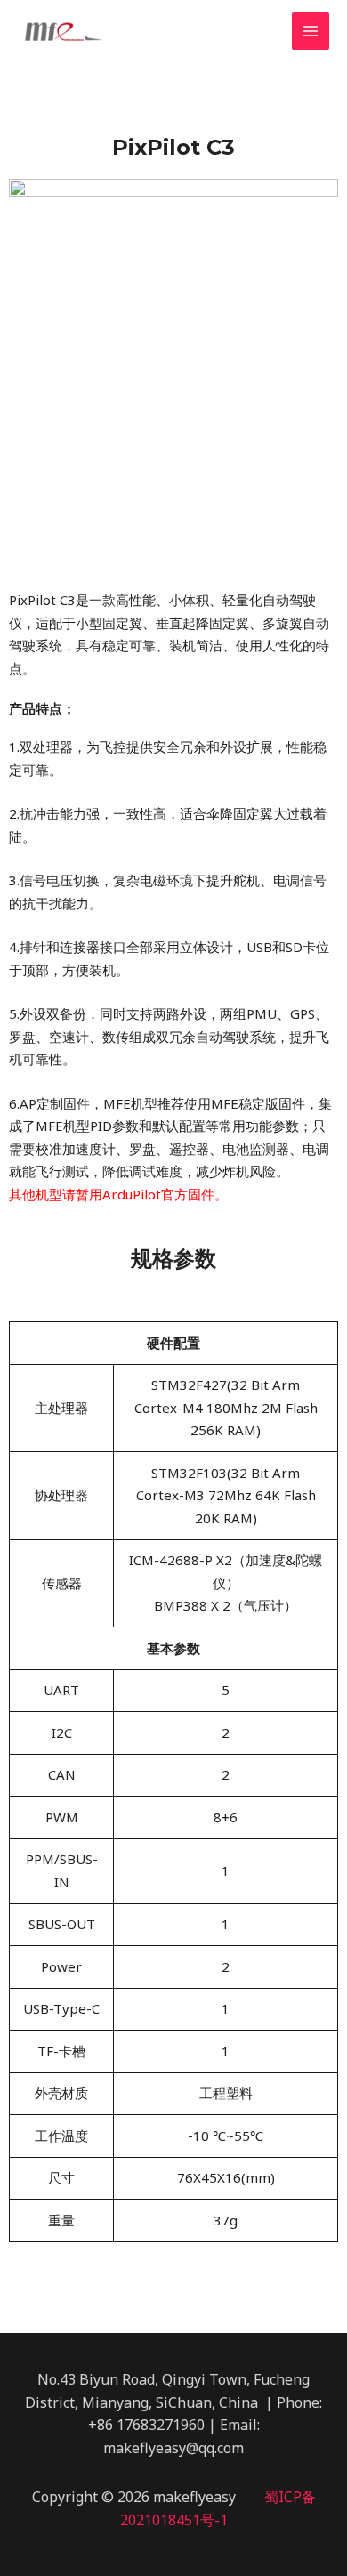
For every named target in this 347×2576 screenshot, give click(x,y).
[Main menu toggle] (311, 32)
